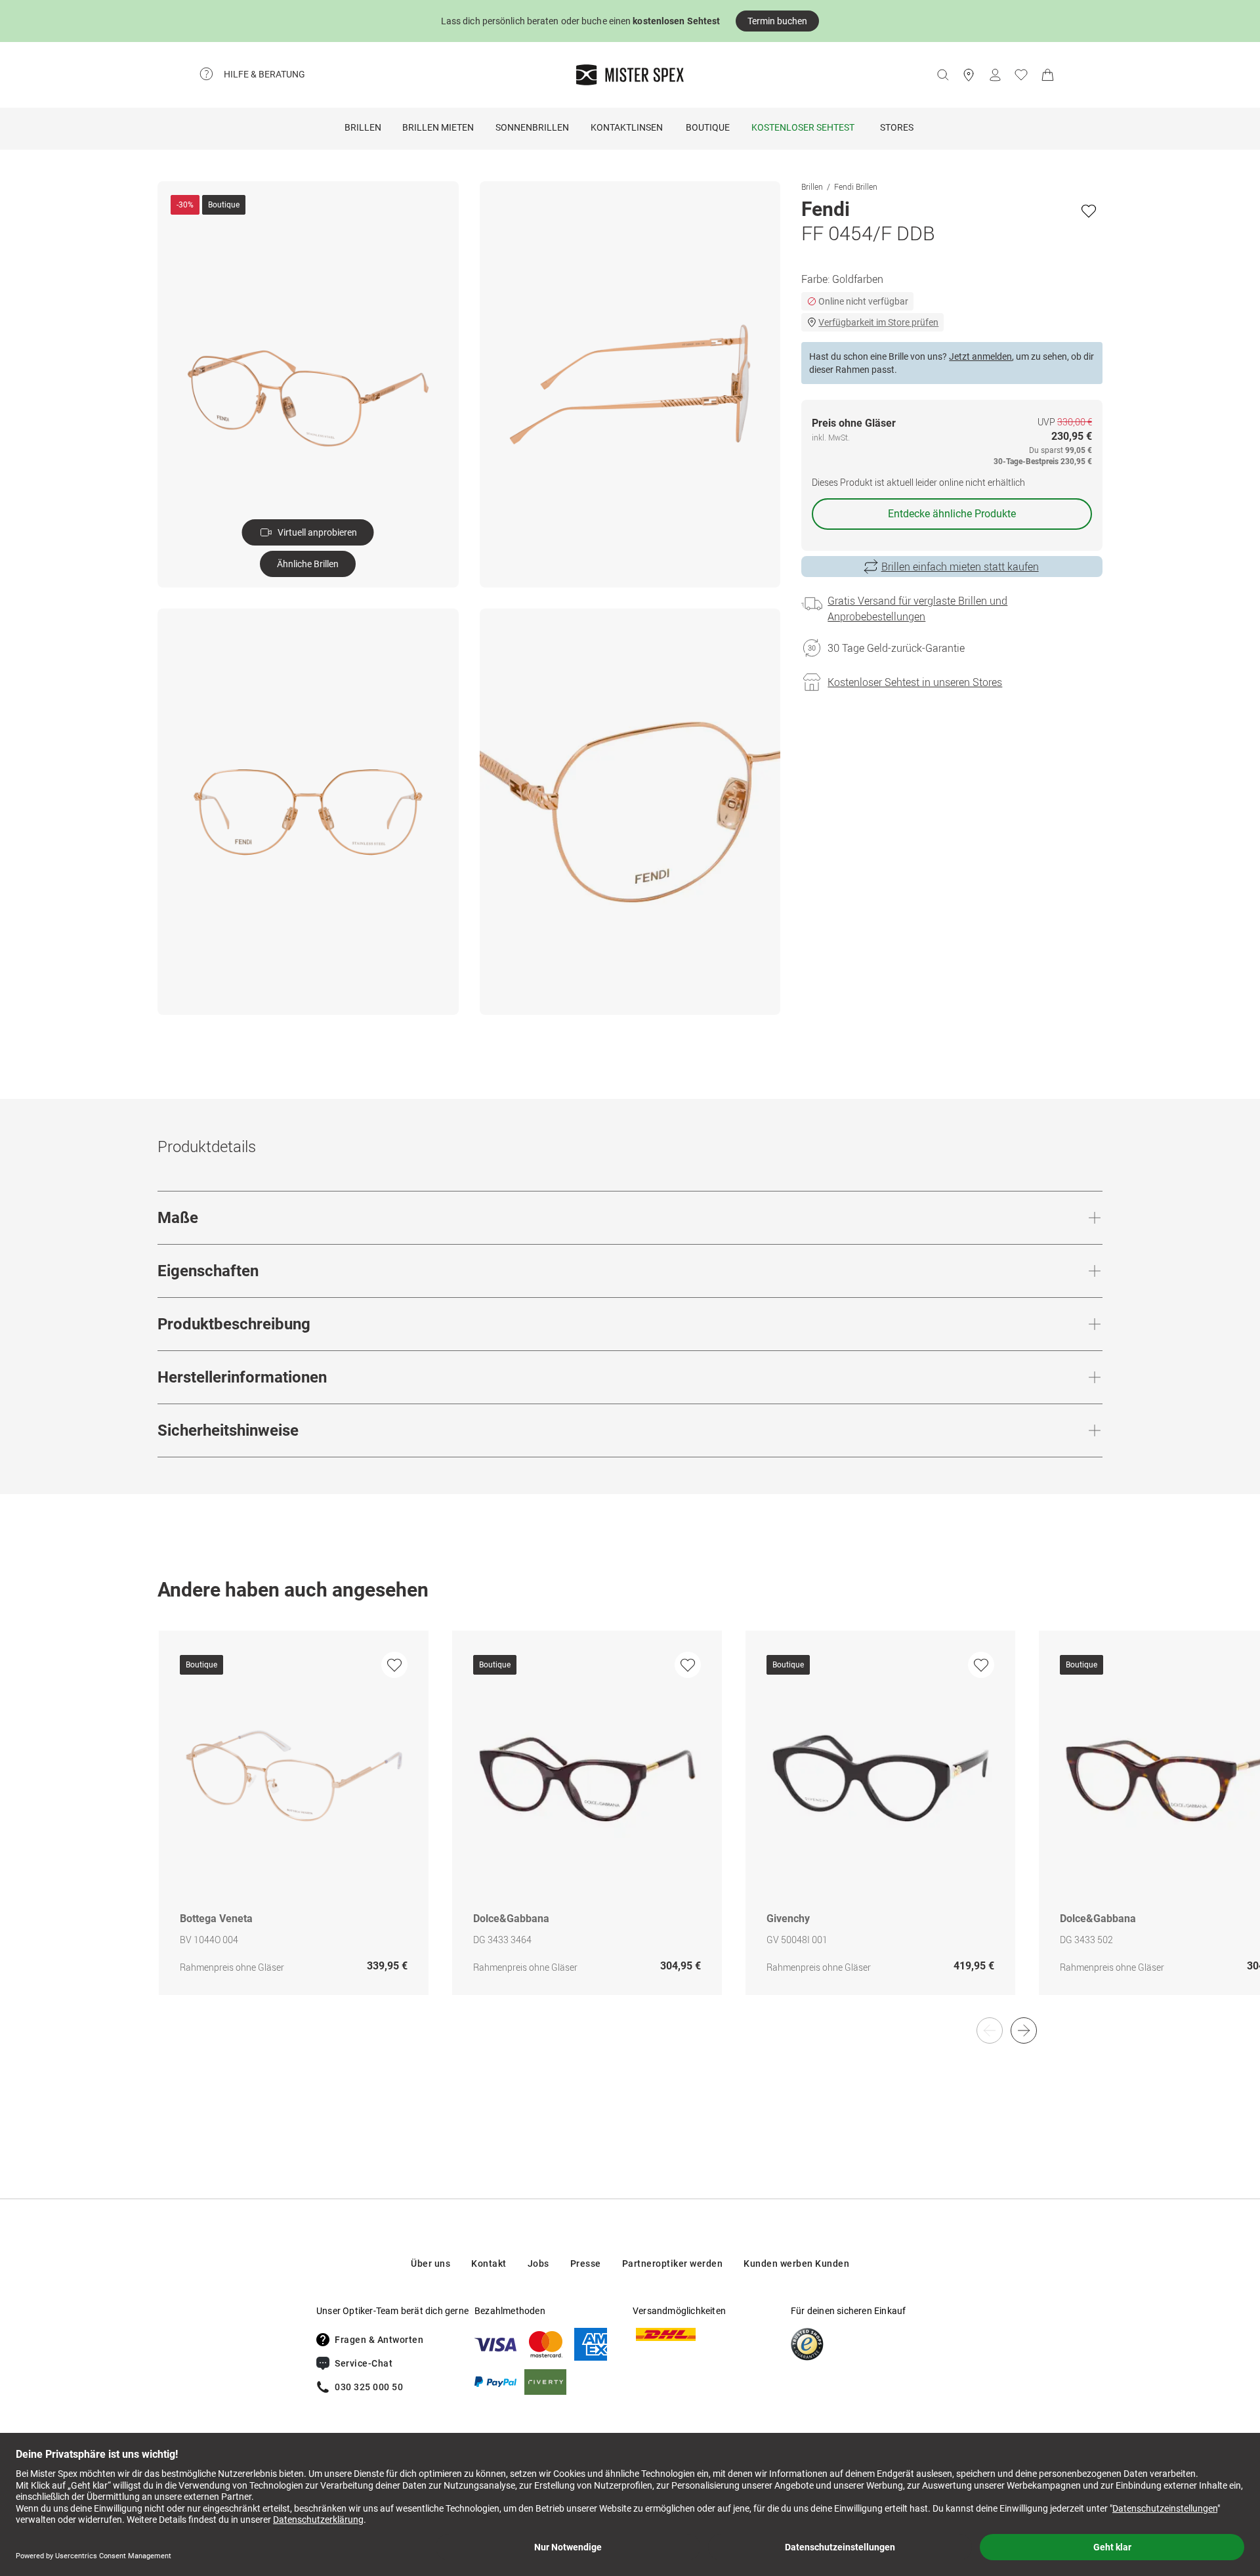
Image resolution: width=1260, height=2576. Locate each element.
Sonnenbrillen (532, 127)
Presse (586, 2264)
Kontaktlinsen (627, 127)
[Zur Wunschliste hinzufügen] (1089, 211)
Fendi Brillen (856, 186)
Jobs (538, 2264)
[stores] (969, 75)
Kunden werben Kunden (796, 2264)
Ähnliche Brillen (308, 564)
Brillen (363, 127)
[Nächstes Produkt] (1024, 2030)
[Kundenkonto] (995, 75)
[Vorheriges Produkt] (990, 2030)
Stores (897, 127)
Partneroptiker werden (673, 2264)
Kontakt (489, 2264)
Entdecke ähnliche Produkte (952, 514)
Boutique (708, 127)
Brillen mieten (438, 127)
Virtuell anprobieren (317, 532)
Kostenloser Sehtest (803, 127)
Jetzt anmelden (980, 356)
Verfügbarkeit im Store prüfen (878, 322)
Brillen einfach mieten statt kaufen (960, 567)
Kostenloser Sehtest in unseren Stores (915, 682)
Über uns (430, 2264)
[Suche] (942, 75)
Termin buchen (777, 21)
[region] (630, 1827)
